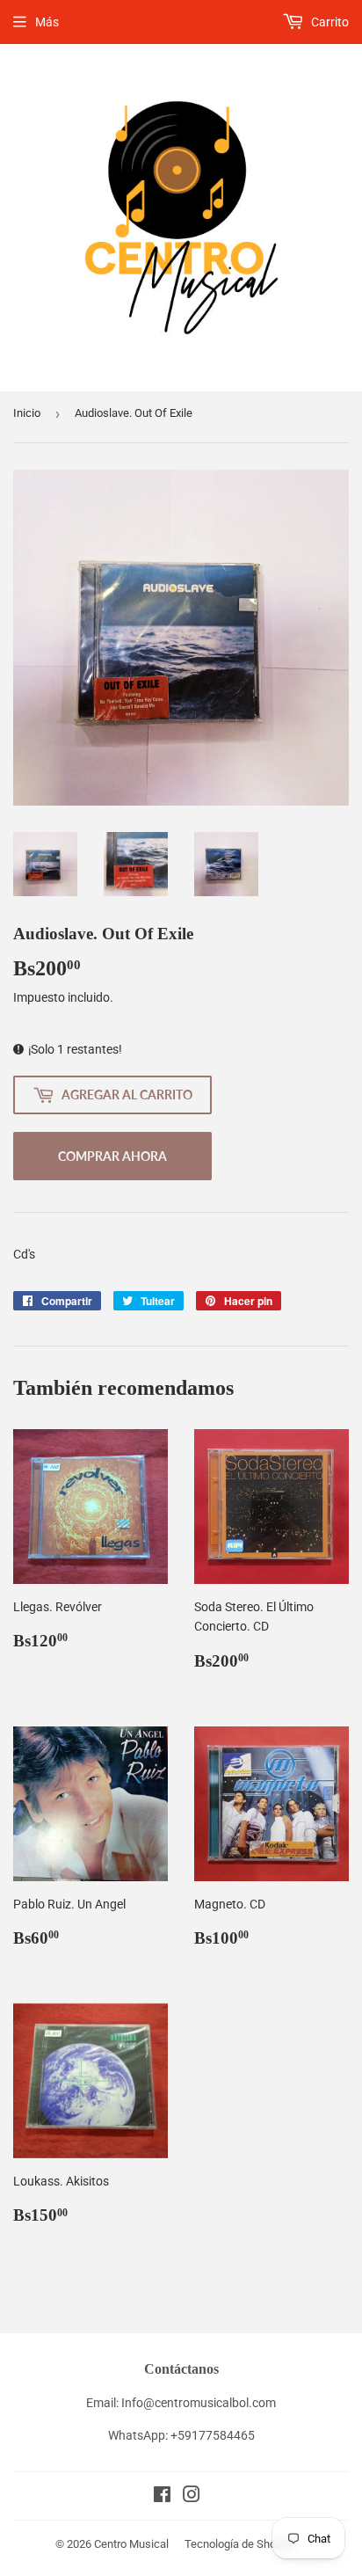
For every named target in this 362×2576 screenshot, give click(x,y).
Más (47, 22)
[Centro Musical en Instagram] (192, 2497)
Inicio (27, 413)
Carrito (329, 22)
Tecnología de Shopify (239, 2544)
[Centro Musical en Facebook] (162, 2497)
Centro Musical (131, 2544)
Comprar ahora (112, 1156)
